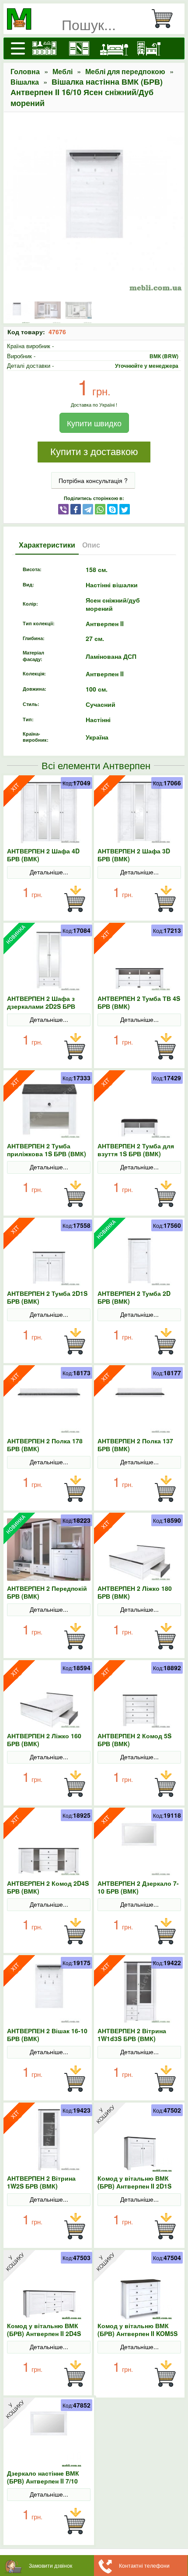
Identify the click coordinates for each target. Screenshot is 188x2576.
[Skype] (112, 509)
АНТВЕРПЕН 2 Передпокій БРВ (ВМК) (47, 1592)
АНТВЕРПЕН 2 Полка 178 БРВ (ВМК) (45, 1445)
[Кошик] (166, 19)
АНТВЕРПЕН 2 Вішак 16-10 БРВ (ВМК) (47, 2035)
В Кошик (75, 899)
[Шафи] (79, 48)
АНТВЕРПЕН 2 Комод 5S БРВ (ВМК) (134, 1740)
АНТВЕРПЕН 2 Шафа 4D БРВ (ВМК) (43, 855)
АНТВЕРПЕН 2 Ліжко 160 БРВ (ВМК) (44, 1740)
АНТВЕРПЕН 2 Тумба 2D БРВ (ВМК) (134, 1297)
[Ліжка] (114, 48)
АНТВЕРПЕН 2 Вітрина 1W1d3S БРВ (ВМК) (132, 2035)
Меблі (63, 71)
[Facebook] (76, 509)
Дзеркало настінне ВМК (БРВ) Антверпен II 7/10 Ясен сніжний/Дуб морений (49, 2481)
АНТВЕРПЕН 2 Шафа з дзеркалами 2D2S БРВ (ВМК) (41, 1006)
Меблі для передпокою (125, 71)
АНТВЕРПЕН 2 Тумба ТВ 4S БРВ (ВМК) (139, 1002)
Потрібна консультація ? (93, 480)
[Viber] (63, 509)
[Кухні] (44, 48)
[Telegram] (88, 509)
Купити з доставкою (94, 452)
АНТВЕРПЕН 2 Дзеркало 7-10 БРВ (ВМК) (138, 1887)
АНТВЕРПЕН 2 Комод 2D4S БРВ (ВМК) (48, 1887)
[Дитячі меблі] (149, 48)
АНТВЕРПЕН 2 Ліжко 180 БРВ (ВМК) (135, 1592)
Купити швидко (94, 423)
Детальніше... (49, 872)
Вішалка (25, 82)
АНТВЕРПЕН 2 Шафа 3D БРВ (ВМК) (134, 855)
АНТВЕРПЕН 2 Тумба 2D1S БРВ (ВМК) (47, 1297)
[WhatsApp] (100, 509)
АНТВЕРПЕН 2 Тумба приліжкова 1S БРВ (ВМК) (47, 1150)
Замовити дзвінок (50, 2565)
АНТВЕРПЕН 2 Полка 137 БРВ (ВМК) (135, 1445)
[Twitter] (125, 509)
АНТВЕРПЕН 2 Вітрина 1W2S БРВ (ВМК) (41, 2182)
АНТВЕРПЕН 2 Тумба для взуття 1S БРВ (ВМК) (136, 1150)
